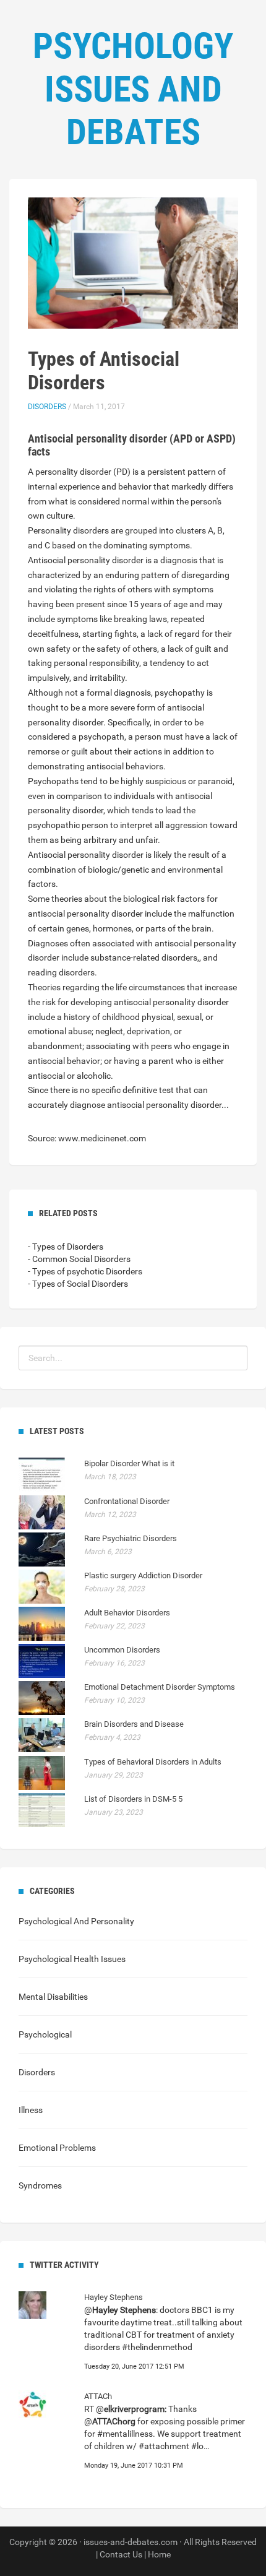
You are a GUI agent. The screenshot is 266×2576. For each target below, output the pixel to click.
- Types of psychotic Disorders (85, 1271)
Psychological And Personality (76, 1921)
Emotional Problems (57, 2148)
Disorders (47, 407)
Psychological (45, 2034)
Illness (31, 2110)
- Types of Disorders (66, 1247)
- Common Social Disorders (79, 1259)
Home (159, 2554)
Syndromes (40, 2185)
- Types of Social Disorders (78, 1284)
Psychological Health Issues (72, 1959)
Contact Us (121, 2554)
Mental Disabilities (53, 1997)
